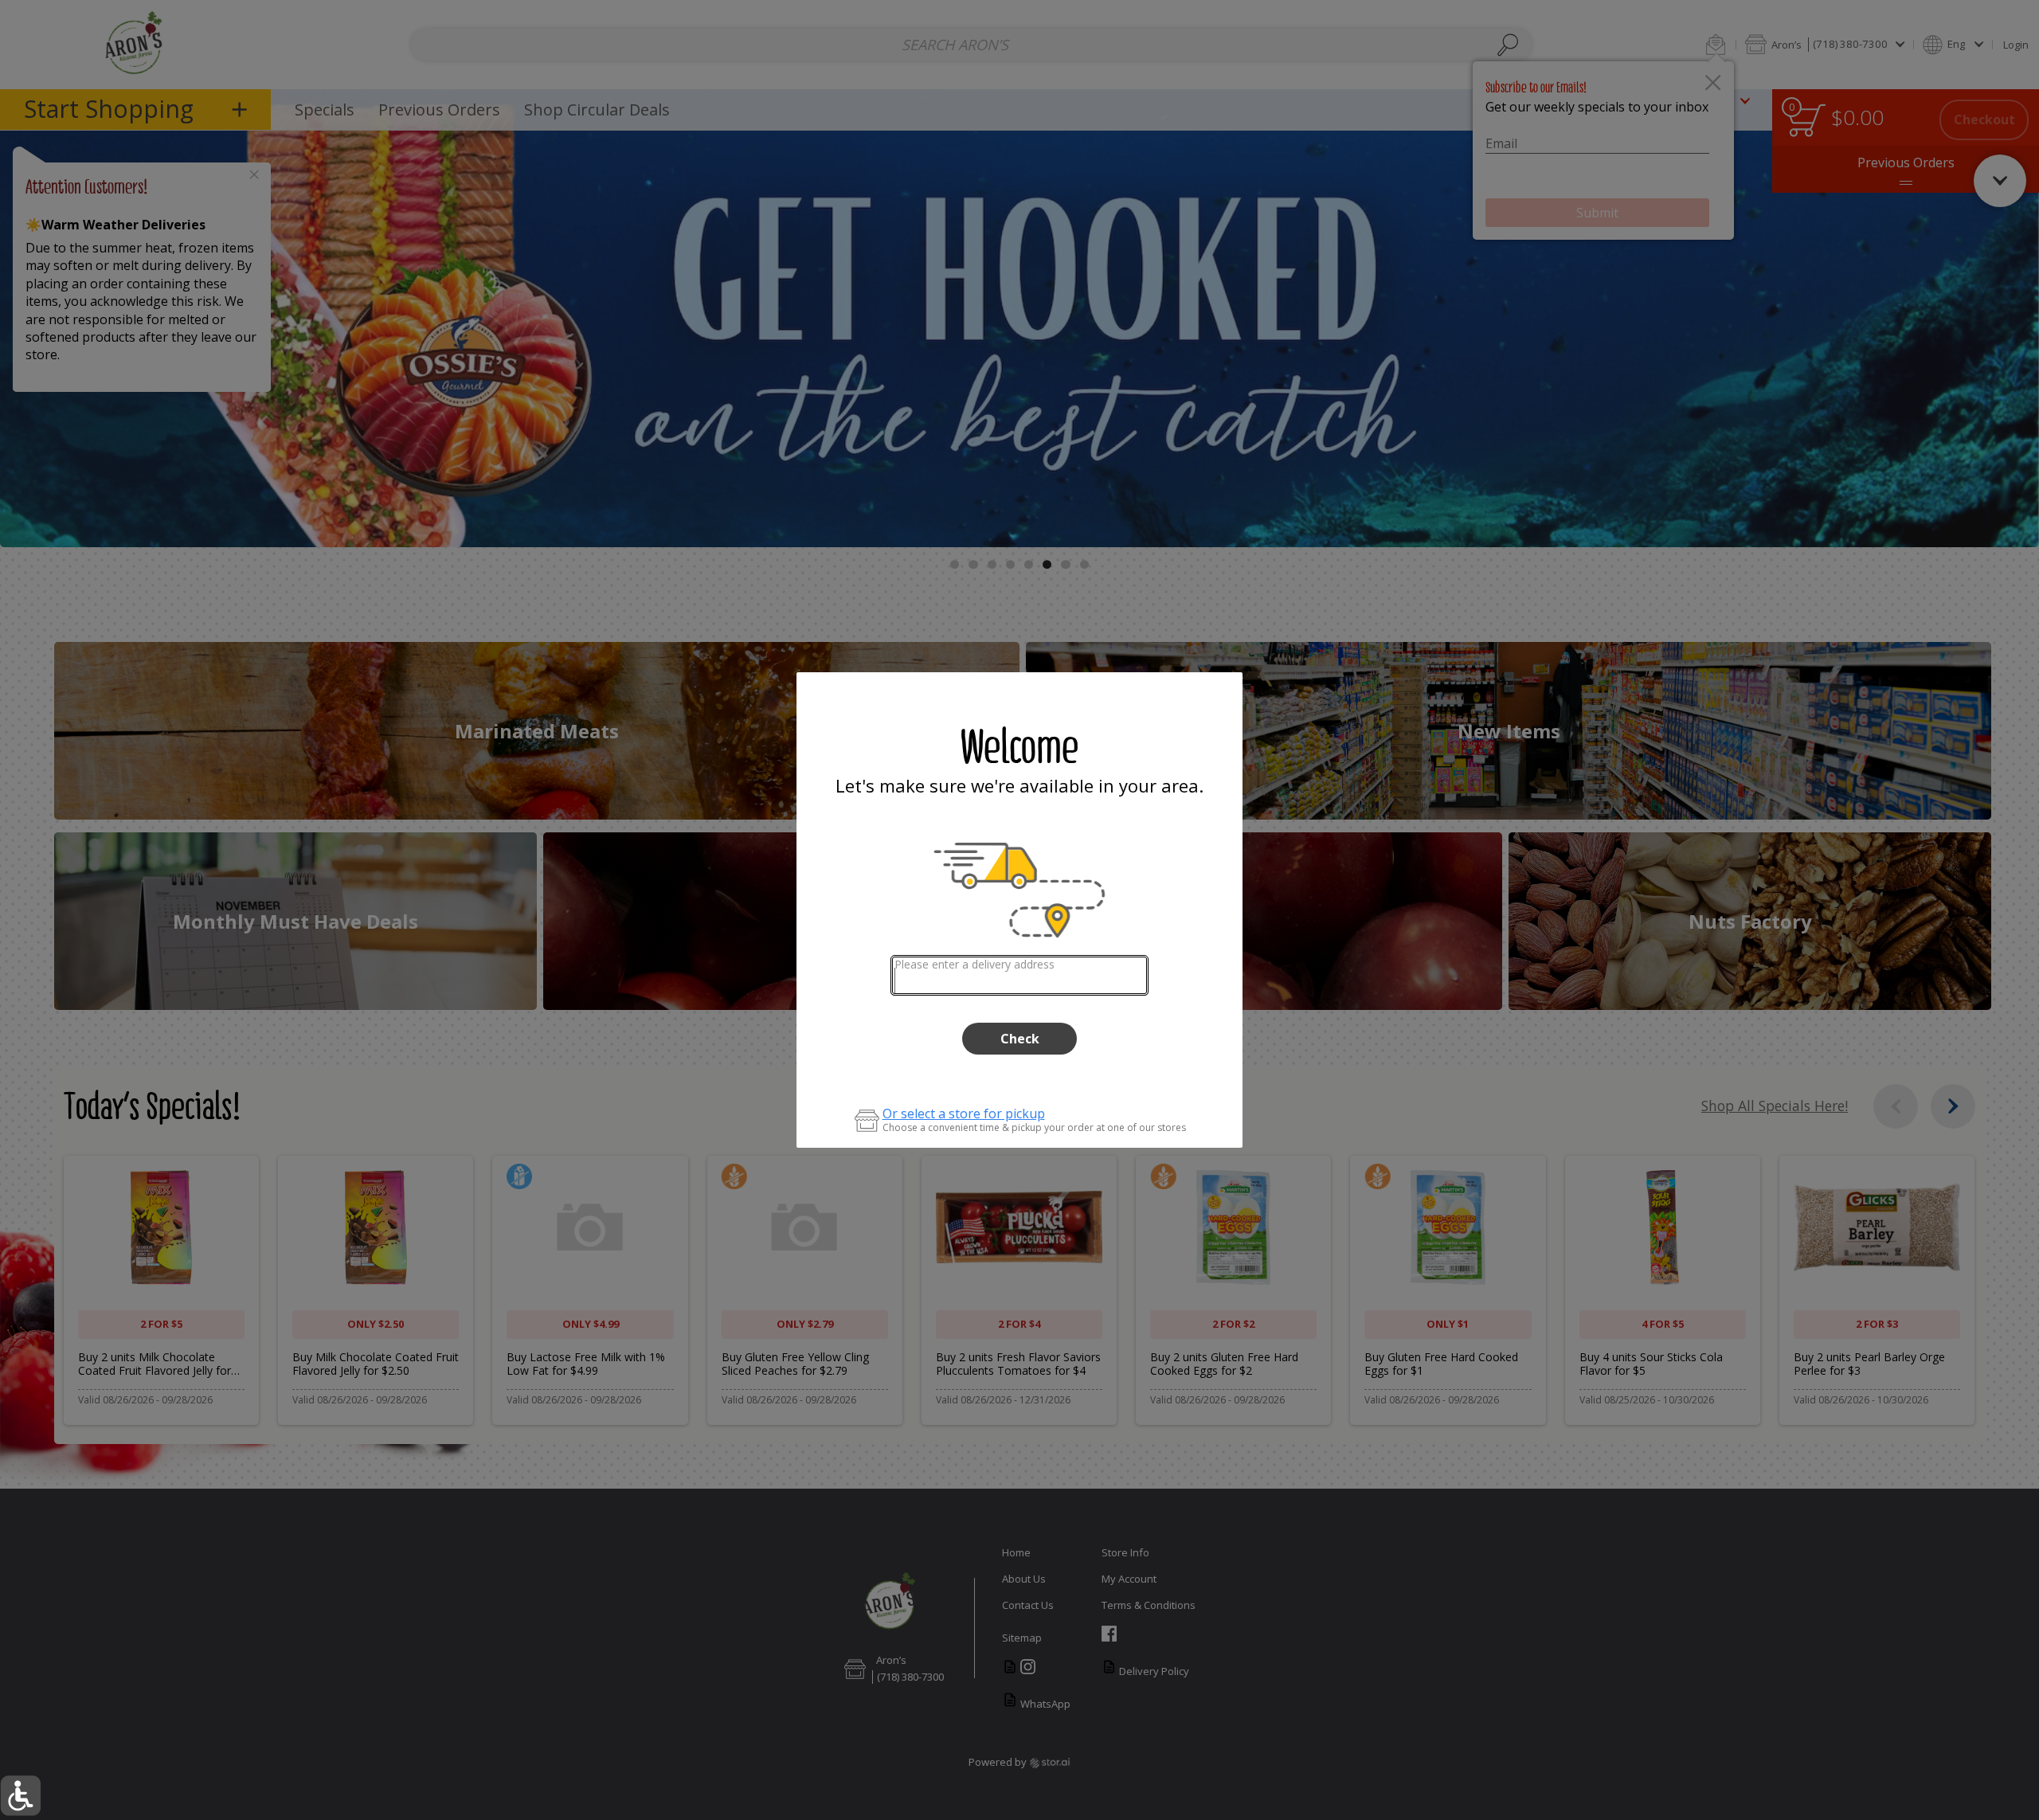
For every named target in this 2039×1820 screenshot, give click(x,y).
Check (1020, 1039)
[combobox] (1020, 975)
